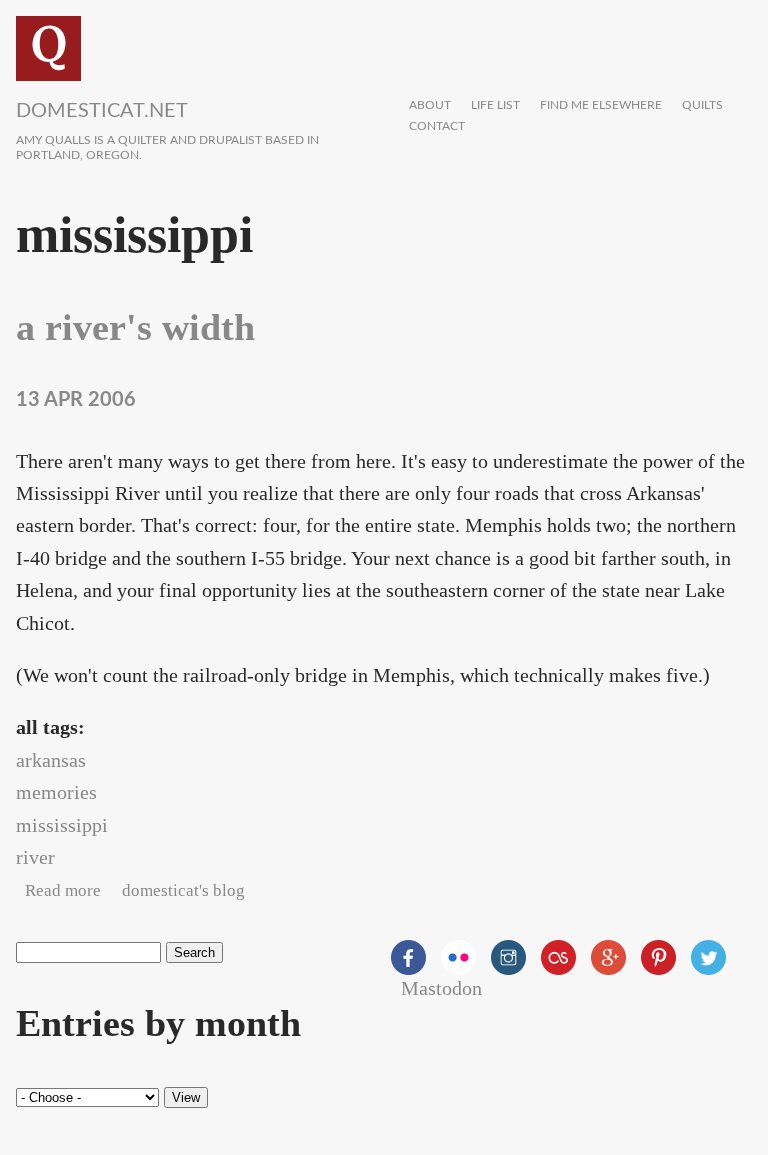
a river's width (135, 327)
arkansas (51, 760)
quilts (702, 105)
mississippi (62, 825)
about (430, 105)
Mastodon (441, 988)
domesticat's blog (183, 890)
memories (56, 792)
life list (495, 105)
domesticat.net (102, 111)
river (35, 857)
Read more (63, 890)
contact (437, 126)
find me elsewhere (601, 105)
